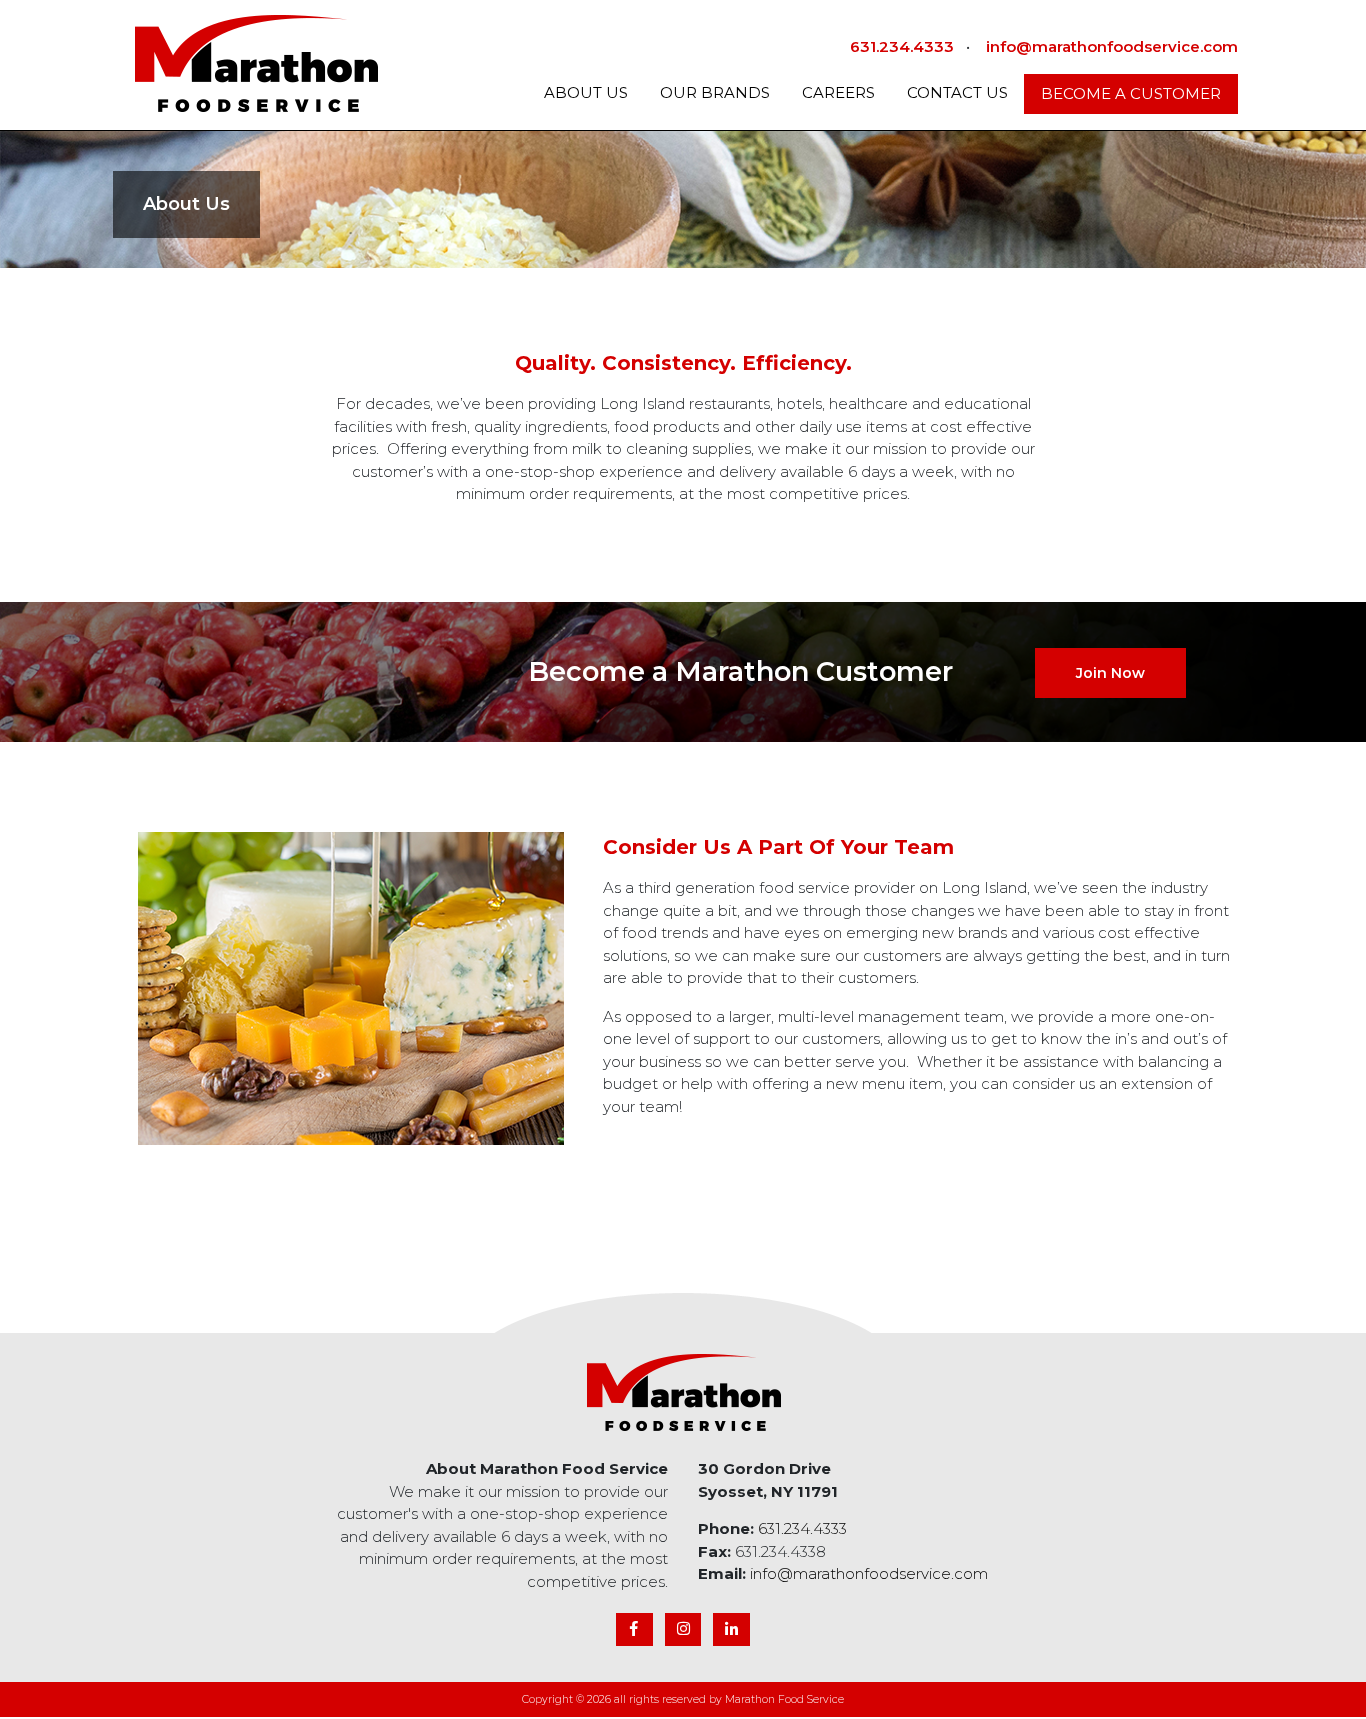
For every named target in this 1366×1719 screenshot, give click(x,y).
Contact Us (957, 92)
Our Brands (715, 92)
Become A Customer (1131, 93)
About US (586, 92)
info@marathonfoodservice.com (1112, 46)
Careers (838, 92)
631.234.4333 (902, 46)
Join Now (1110, 673)
